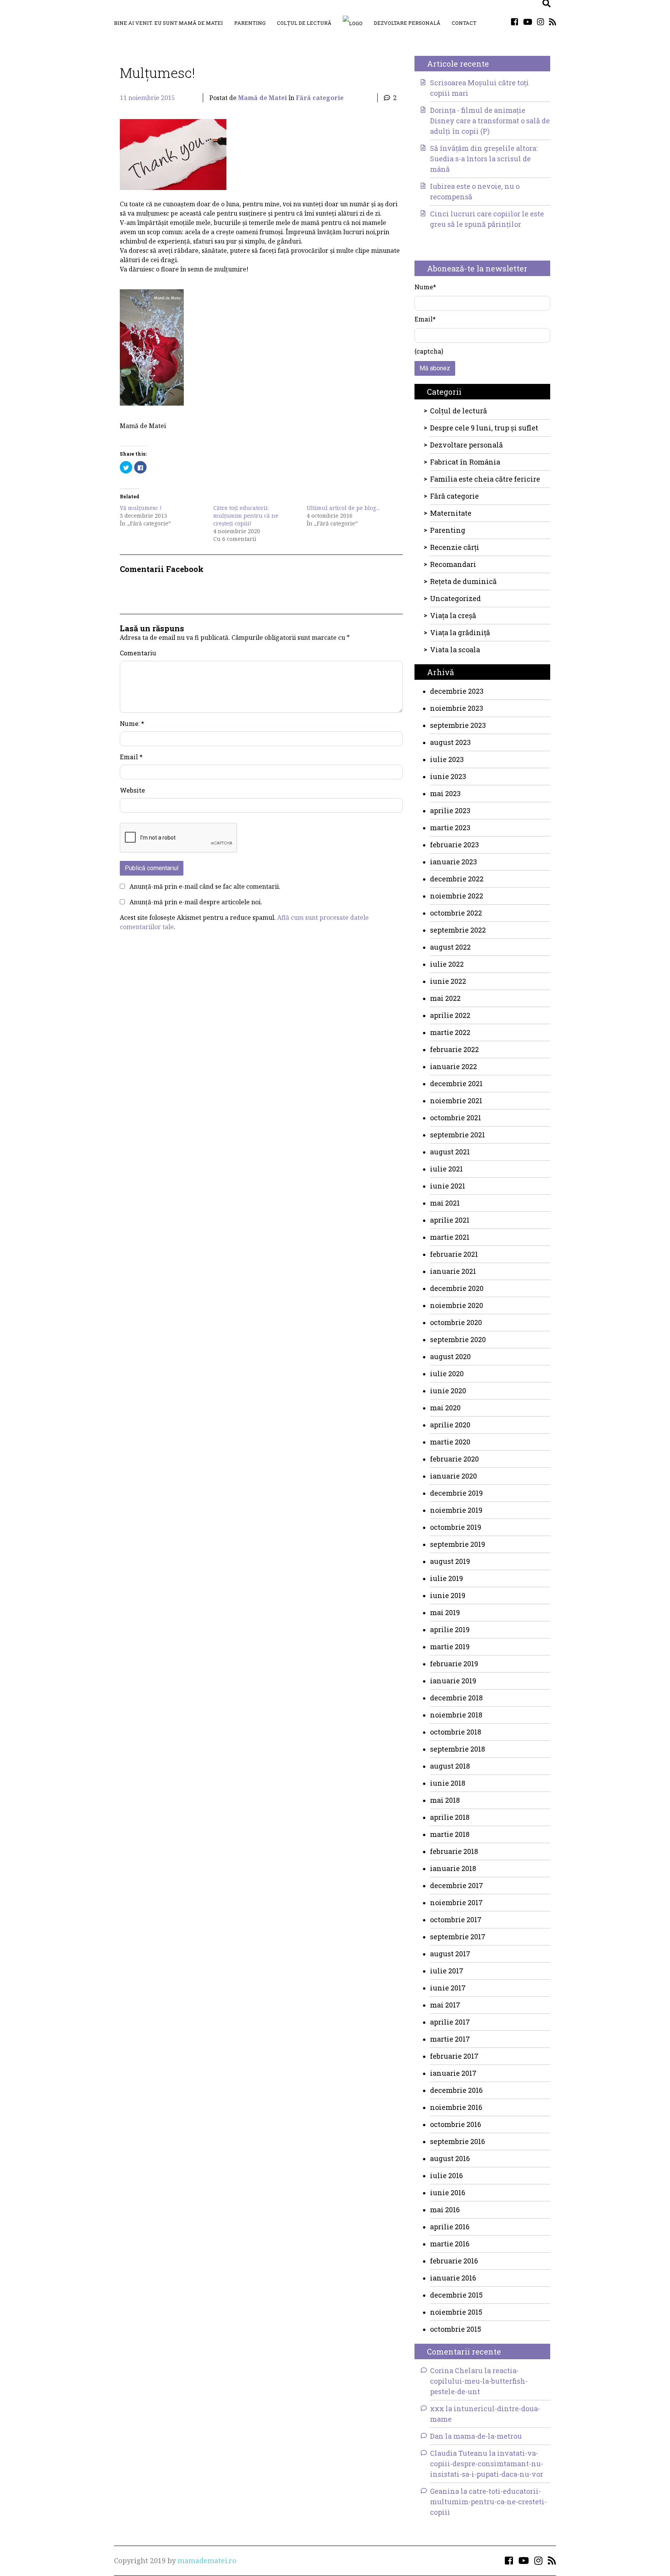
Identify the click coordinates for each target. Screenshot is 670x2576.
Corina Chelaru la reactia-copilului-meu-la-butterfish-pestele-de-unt (479, 2381)
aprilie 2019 (450, 1629)
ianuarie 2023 (453, 862)
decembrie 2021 (456, 1083)
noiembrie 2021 (456, 1101)
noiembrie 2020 (457, 1305)
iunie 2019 (448, 1595)
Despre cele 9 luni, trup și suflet (484, 428)
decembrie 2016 (456, 2090)
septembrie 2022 (458, 930)
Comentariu (138, 653)
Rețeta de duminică (463, 581)
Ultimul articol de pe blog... (343, 508)
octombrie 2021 (456, 1118)
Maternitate (451, 513)
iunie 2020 (448, 1391)
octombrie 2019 (456, 1527)
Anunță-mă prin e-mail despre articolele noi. (196, 902)
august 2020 (450, 1356)
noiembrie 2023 (457, 708)
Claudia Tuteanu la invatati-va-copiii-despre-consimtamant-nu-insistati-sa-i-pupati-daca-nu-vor (487, 2464)
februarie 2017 (454, 2056)
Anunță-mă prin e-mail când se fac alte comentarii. (205, 886)
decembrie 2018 (456, 1698)
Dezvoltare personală (407, 23)
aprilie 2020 (450, 1425)
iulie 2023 (447, 759)
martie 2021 (450, 1237)
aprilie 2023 (450, 810)
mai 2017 (445, 2005)
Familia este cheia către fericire (485, 479)
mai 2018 (445, 1800)
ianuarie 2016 (453, 2278)
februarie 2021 (454, 1254)
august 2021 (450, 1152)
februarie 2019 (454, 1664)
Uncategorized (455, 598)
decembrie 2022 (457, 879)
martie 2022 (450, 1032)
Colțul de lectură (304, 23)
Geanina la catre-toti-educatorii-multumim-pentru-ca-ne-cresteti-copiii (488, 2502)
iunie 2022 (448, 981)
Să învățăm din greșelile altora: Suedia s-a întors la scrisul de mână (484, 159)
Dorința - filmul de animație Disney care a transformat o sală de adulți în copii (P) (490, 121)
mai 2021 (445, 1203)
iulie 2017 (447, 1971)
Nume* (425, 287)
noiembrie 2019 (456, 1510)
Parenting (250, 23)
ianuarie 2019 (453, 1681)
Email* (425, 319)
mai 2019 (445, 1612)
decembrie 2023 (457, 691)
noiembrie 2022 (457, 896)
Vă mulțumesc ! (141, 508)
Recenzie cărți (455, 547)
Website (132, 790)
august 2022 (450, 947)
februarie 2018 (454, 1851)
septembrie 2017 (458, 1937)
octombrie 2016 (456, 2124)
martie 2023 (450, 828)
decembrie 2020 (457, 1288)
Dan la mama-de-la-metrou (476, 2436)
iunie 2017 (448, 1988)
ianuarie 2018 (453, 1868)
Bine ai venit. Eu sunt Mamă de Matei (168, 23)
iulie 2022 (447, 964)
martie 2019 (450, 1646)
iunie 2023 (448, 776)
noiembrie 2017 (456, 1902)
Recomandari (453, 564)
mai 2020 (445, 1408)
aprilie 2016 (450, 2227)
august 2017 (450, 1954)
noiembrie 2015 (456, 2312)
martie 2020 (450, 1442)
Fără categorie (320, 98)
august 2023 (450, 742)
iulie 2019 (446, 1578)
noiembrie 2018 (456, 1715)
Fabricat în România (465, 462)
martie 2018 (450, 1834)
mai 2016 (445, 2210)
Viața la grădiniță (460, 632)
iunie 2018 (448, 1783)
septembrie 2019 (458, 1544)
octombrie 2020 (456, 1322)
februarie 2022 (454, 1049)
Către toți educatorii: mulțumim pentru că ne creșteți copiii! (246, 516)
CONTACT (464, 23)
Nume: (132, 723)
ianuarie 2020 (453, 1476)
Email (131, 757)
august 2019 (450, 1561)
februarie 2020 (454, 1459)
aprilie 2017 (450, 2022)
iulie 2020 (447, 1374)
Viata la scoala (455, 650)
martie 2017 (450, 2039)
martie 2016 (450, 2244)
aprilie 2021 (450, 1220)
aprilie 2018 (450, 1817)
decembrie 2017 (457, 1885)
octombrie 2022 (456, 913)
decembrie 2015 (456, 2295)
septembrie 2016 (458, 2141)
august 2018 (450, 1766)
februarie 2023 (454, 845)
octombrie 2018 (456, 1732)
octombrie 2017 (456, 1919)
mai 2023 (445, 793)
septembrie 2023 (458, 725)
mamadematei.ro (207, 2560)
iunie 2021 (448, 1186)
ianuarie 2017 (453, 2073)
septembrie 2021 (458, 1135)
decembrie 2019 (456, 1493)
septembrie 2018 (458, 1749)
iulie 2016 (446, 2175)
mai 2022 (445, 998)
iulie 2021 (446, 1169)
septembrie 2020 (458, 1339)
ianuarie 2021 (453, 1271)
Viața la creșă (453, 615)
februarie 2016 (454, 2261)
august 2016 (450, 2158)
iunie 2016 (448, 2192)
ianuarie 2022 (453, 1066)
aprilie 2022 (450, 1015)
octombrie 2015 (456, 2329)
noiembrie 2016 (456, 2107)
